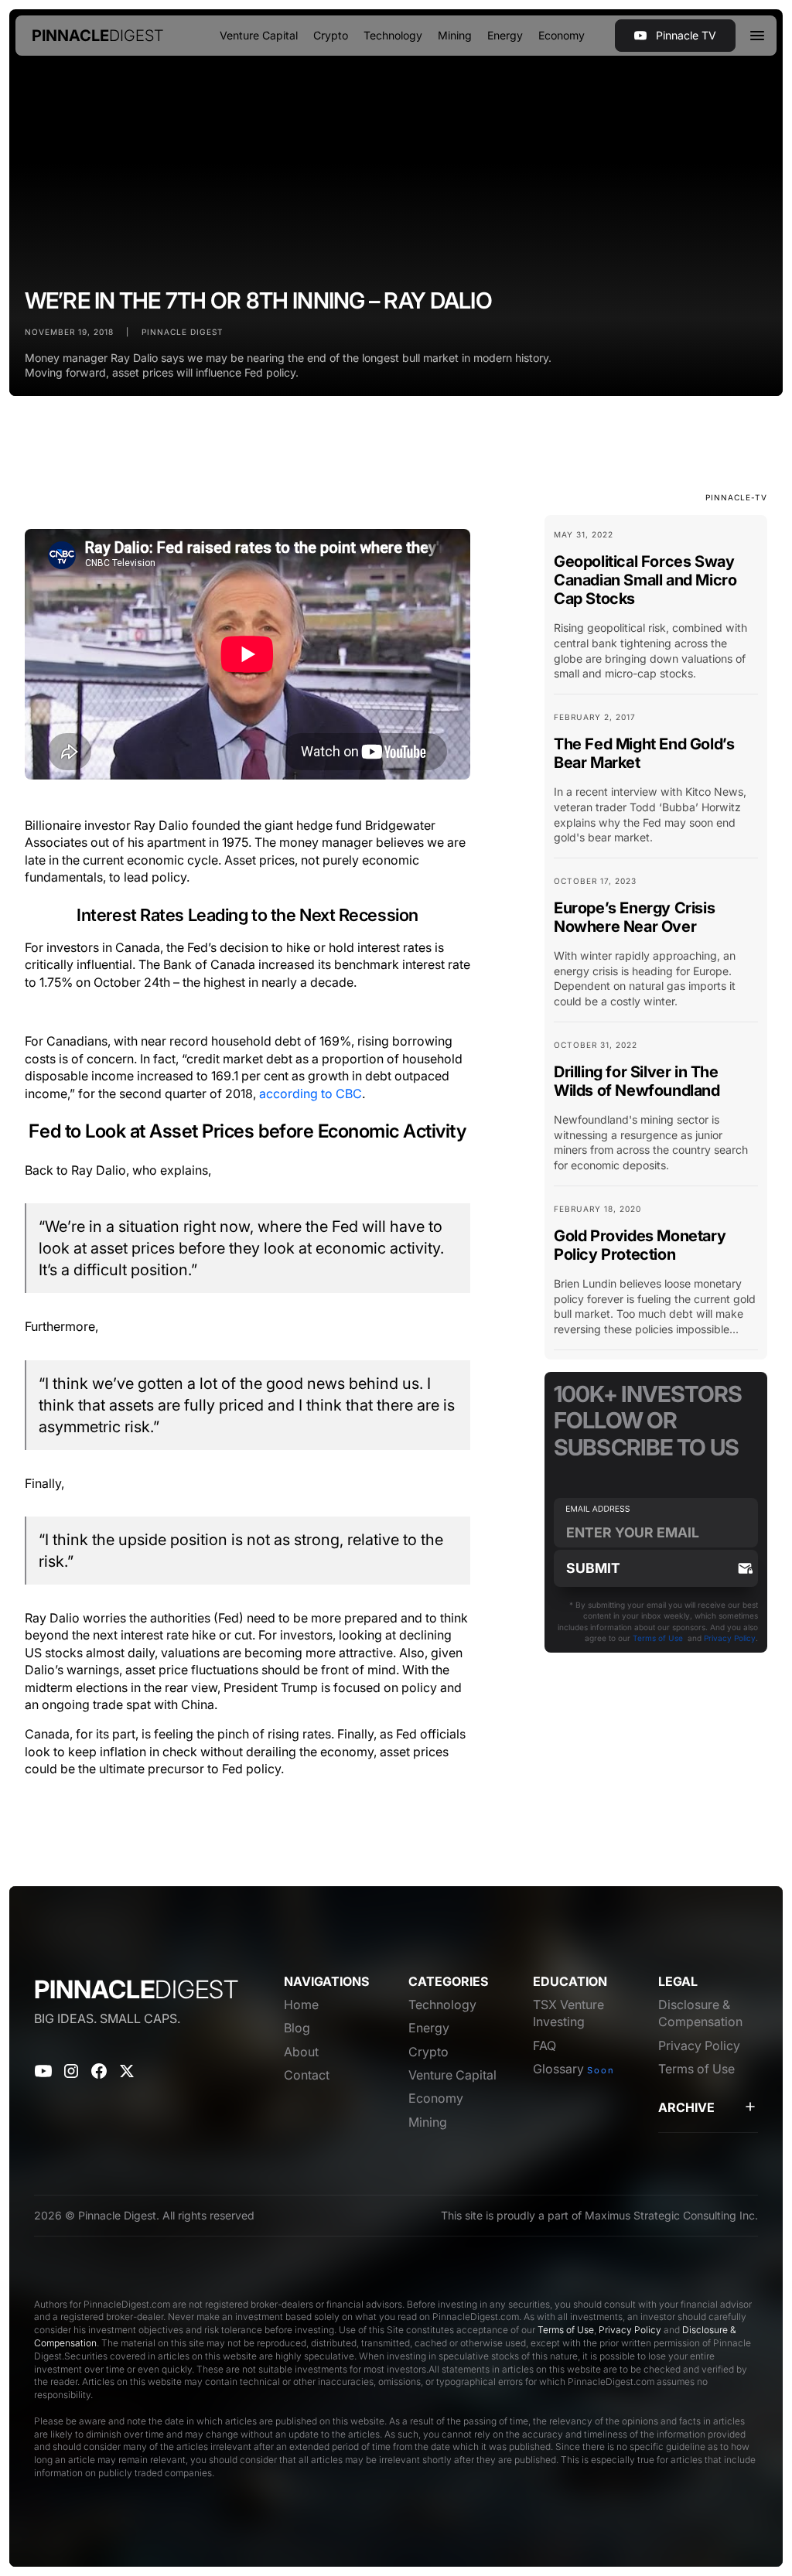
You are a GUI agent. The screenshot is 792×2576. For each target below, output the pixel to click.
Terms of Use (658, 1638)
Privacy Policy (730, 1638)
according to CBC (311, 1094)
